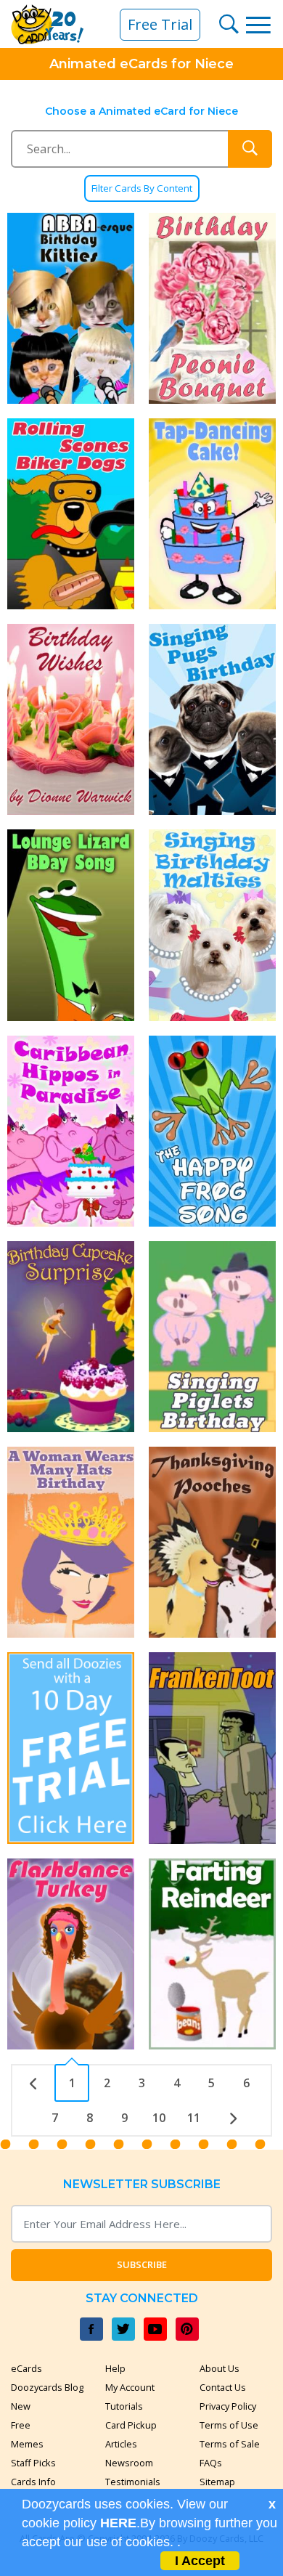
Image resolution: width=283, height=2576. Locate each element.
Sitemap (217, 2482)
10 (159, 2118)
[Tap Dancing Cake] (212, 514)
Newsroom (129, 2463)
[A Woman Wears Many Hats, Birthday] (71, 1542)
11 (194, 2118)
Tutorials (124, 2406)
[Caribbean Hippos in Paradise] (71, 1131)
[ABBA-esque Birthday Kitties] (71, 308)
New (21, 2406)
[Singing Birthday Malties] (212, 925)
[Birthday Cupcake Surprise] (71, 1337)
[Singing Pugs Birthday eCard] (212, 719)
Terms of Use (229, 2425)
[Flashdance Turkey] (71, 1954)
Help (115, 2368)
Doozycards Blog (47, 2387)
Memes (27, 2444)
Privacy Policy (228, 2406)
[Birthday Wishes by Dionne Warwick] (71, 719)
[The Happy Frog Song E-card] (212, 1131)
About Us (220, 2368)
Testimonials (133, 2482)
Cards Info (33, 2482)
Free (21, 2425)
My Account (130, 2387)
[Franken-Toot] (212, 1748)
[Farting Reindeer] (212, 1954)
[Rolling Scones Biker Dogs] (71, 514)
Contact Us (223, 2387)
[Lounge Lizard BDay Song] (71, 925)
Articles (121, 2444)
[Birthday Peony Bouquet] (212, 308)
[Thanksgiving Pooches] (212, 1542)
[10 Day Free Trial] (71, 1748)
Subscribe (142, 2264)
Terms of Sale (230, 2444)
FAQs (211, 2463)
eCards (26, 2368)
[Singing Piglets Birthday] (212, 1337)
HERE (118, 2523)
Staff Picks (33, 2463)
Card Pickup (131, 2425)
